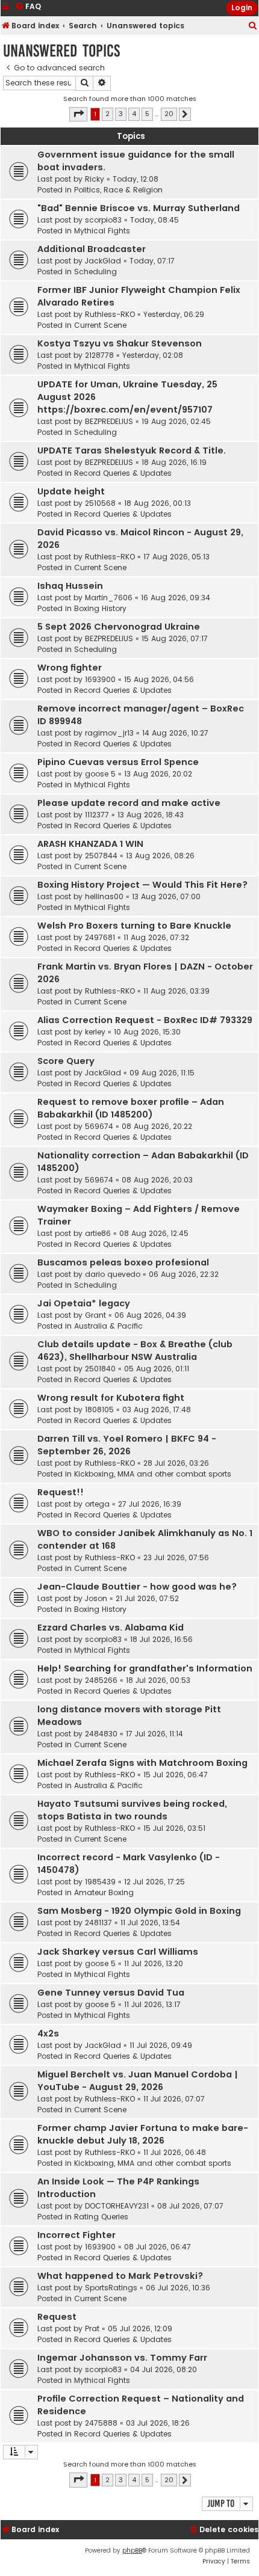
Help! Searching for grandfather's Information (145, 1668)
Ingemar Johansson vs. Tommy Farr (122, 2358)
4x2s (48, 2033)
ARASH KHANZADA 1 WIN (90, 844)
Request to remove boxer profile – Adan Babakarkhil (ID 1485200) (131, 1108)
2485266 (101, 1680)
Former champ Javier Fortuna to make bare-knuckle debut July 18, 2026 (143, 2134)
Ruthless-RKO (110, 314)
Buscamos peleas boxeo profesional (123, 1262)
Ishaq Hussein (70, 586)
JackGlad (103, 261)
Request (57, 2317)
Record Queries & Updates (123, 473)
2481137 (98, 1923)
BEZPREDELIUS (109, 421)
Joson (96, 1598)
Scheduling (95, 272)
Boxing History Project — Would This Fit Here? (142, 885)
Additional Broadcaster (92, 249)
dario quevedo (113, 1274)
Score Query (66, 1061)
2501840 (100, 1369)
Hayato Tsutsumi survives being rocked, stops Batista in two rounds (132, 1810)
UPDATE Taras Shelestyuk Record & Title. (132, 450)
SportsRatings (111, 2288)
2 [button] (108, 114)
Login (242, 8)
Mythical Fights (102, 231)
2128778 (99, 355)
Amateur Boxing (104, 1892)
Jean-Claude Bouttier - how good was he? (137, 1587)
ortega (97, 1504)
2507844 (101, 856)
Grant (95, 1315)
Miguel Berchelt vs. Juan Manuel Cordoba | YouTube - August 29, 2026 (138, 2081)
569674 (99, 1126)
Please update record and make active (129, 803)
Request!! (61, 1492)
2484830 (101, 1734)
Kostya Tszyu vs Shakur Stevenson (120, 343)
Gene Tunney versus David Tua (111, 1993)
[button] (78, 114)
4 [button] (134, 114)
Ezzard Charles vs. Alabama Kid (111, 1628)
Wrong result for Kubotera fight (111, 1398)
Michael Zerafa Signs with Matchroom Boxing (142, 1763)
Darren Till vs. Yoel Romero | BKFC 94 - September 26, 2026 (127, 1445)
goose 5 (100, 774)
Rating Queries (101, 2217)
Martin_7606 (109, 598)
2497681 (100, 937)
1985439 (100, 1882)
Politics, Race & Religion (118, 190)
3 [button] (121, 114)
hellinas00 (104, 896)
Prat (92, 2329)
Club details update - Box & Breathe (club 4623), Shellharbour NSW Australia (135, 1351)
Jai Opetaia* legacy (84, 1303)
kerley (95, 1032)
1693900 (100, 679)
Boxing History (100, 608)
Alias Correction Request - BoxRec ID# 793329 (145, 1020)
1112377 (97, 815)
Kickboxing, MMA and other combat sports (153, 1474)
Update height (71, 491)
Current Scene (100, 325)
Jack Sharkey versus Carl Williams (118, 1952)
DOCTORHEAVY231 (117, 2206)
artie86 (98, 1233)
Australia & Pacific (108, 1326)
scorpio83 (103, 220)
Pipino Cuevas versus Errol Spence (118, 762)
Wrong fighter (70, 668)
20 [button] (169, 114)
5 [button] (147, 114)
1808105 (99, 1409)
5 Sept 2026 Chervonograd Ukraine (119, 627)
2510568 (100, 503)
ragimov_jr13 (109, 733)
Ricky (95, 179)
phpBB (132, 2550)
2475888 (101, 2423)
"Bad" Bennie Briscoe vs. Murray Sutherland (139, 208)
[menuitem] (253, 26)
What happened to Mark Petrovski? (120, 2276)
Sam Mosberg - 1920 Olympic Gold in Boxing (139, 1911)
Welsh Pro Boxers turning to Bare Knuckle (134, 926)
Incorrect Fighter (76, 2235)
